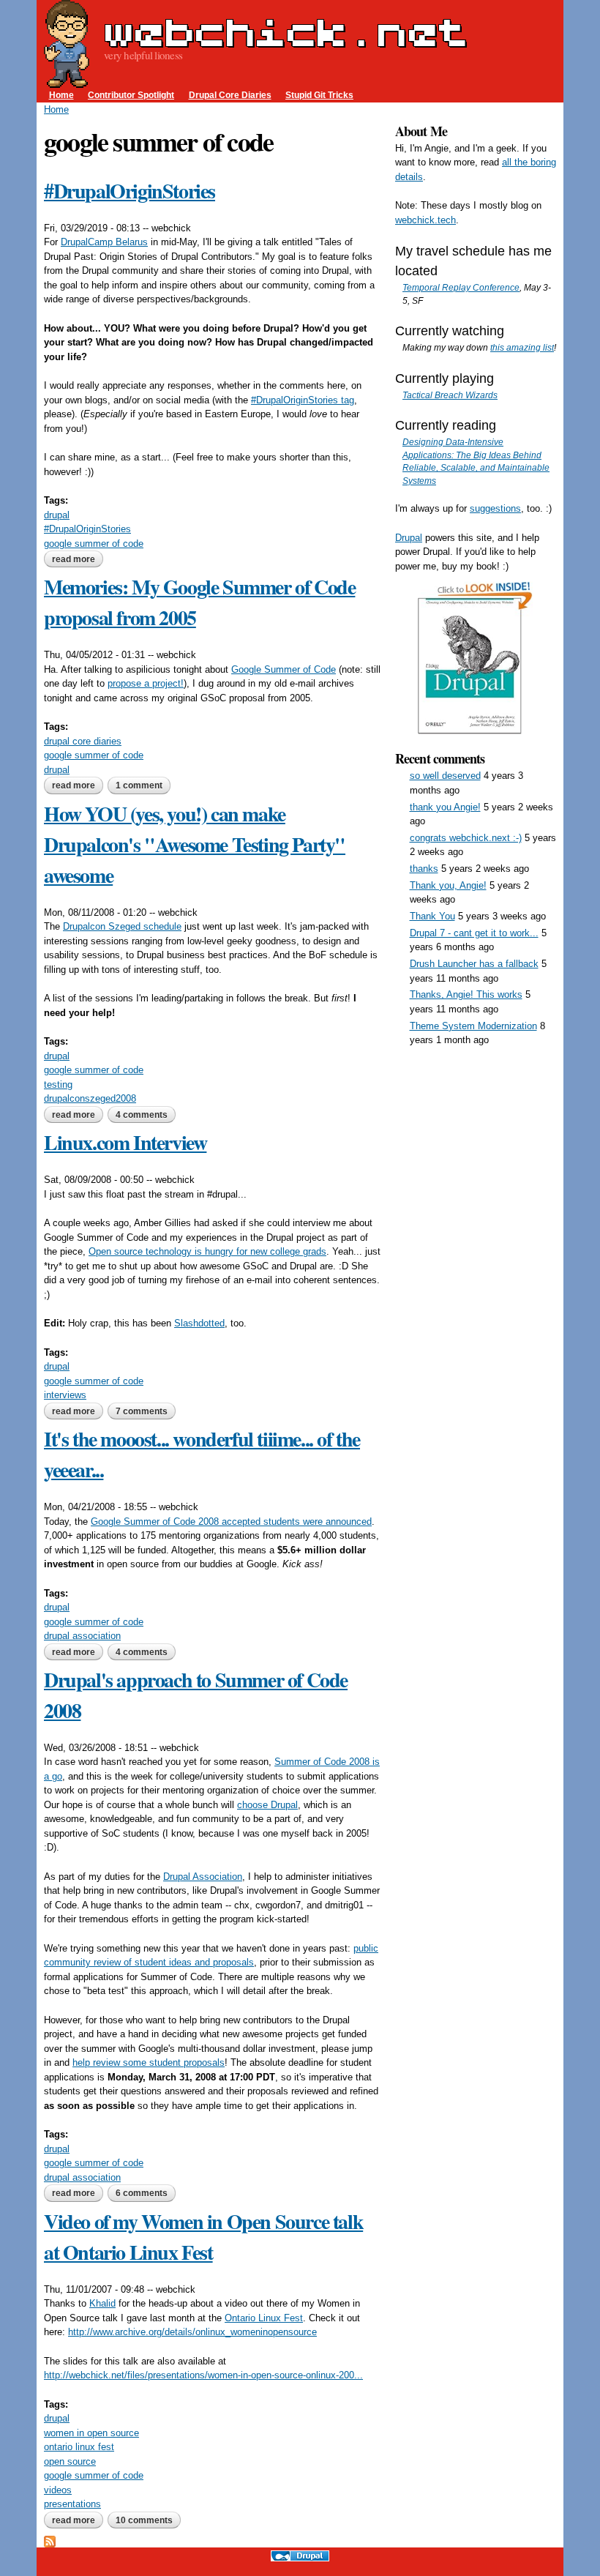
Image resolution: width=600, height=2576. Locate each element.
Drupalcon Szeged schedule (122, 926)
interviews (65, 1395)
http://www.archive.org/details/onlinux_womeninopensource (192, 2332)
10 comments (144, 2520)
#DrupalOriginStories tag (303, 400)
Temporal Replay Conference (461, 287)
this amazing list (522, 347)
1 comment (139, 785)
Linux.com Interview (125, 1142)
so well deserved (445, 776)
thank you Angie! (445, 807)
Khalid (102, 2303)
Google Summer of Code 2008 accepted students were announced (231, 1522)
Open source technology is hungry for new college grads (207, 1251)
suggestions (495, 508)
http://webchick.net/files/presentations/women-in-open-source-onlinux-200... (203, 2375)
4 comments (142, 1115)
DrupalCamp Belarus (104, 242)
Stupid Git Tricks (319, 95)
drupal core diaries (83, 741)
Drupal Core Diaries (230, 95)
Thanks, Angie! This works (466, 994)
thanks (424, 869)
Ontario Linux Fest (264, 2318)
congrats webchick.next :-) (466, 838)
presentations (72, 2504)
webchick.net (285, 32)
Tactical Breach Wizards (450, 395)
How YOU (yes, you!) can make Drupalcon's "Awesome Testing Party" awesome (195, 844)
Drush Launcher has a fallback (474, 964)
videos (58, 2490)
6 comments (142, 2193)
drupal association (82, 1636)
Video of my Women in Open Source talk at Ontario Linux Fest (203, 2237)
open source (70, 2461)
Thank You (432, 916)
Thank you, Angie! (448, 885)
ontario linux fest (79, 2447)
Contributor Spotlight (131, 95)
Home (61, 95)
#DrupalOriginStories (130, 191)
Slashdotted (199, 1323)
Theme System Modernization (473, 1026)
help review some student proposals (149, 2062)
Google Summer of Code (284, 669)
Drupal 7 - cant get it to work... (474, 933)
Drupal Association (203, 1877)
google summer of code (94, 544)
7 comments (142, 1411)
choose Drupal (267, 1805)
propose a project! (146, 683)
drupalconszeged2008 (90, 1098)
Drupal (409, 538)
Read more (78, 559)
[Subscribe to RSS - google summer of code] (50, 2540)
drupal (57, 515)
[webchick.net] (67, 81)
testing (58, 1084)
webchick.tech (425, 220)
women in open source (91, 2433)
